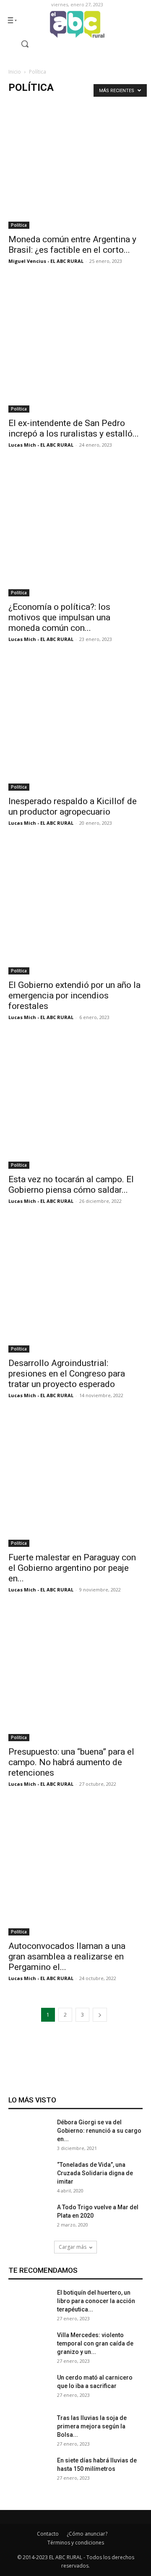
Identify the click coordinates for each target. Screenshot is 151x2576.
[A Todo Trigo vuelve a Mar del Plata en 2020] (29, 2224)
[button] (20, 44)
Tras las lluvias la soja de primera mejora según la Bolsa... (92, 2426)
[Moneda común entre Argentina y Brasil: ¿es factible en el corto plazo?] (75, 161)
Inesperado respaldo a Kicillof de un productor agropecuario (73, 806)
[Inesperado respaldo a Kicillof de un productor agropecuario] (75, 723)
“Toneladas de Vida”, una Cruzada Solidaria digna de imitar (95, 2173)
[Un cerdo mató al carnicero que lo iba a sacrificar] (29, 2394)
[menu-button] (12, 20)
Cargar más (73, 2247)
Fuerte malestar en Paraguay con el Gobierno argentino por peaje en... (72, 1568)
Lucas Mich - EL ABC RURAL (41, 445)
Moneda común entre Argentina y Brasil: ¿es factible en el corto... (72, 245)
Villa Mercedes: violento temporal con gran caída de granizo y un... (95, 2343)
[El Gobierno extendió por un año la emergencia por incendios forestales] (75, 907)
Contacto (48, 2534)
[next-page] (100, 2015)
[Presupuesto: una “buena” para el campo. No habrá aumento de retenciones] (75, 1674)
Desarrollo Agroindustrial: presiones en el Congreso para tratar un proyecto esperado (67, 1374)
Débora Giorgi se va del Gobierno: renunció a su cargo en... (99, 2131)
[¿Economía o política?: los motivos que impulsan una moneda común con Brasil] (75, 529)
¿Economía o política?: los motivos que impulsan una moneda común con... (59, 617)
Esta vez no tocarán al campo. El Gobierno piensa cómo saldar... (71, 1185)
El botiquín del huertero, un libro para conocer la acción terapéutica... (96, 2301)
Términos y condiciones (76, 2543)
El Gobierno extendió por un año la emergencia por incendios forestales (74, 995)
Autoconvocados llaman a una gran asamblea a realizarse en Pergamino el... (67, 1956)
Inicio (15, 72)
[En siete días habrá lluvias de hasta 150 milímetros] (29, 2477)
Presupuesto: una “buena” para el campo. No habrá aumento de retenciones (71, 1762)
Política (19, 225)
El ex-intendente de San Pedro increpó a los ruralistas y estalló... (74, 428)
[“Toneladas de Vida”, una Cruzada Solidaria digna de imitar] (29, 2182)
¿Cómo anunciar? (87, 2534)
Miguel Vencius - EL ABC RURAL (46, 261)
